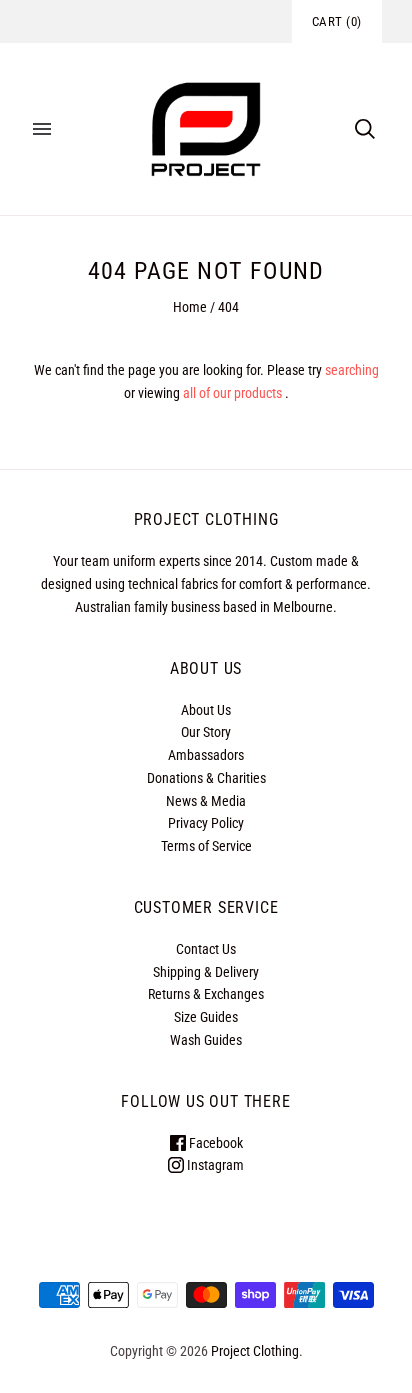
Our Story (206, 732)
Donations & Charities (206, 778)
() (337, 21)
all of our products (232, 393)
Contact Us (206, 949)
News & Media (206, 801)
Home (190, 307)
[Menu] (42, 129)
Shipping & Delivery (206, 972)
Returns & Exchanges (206, 994)
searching (352, 370)
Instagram (214, 1165)
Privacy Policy (206, 823)
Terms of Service (206, 846)
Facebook (214, 1143)
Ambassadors (206, 755)
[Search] (365, 129)
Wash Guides (206, 1040)
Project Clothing (255, 1351)
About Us (206, 710)
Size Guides (206, 1017)
